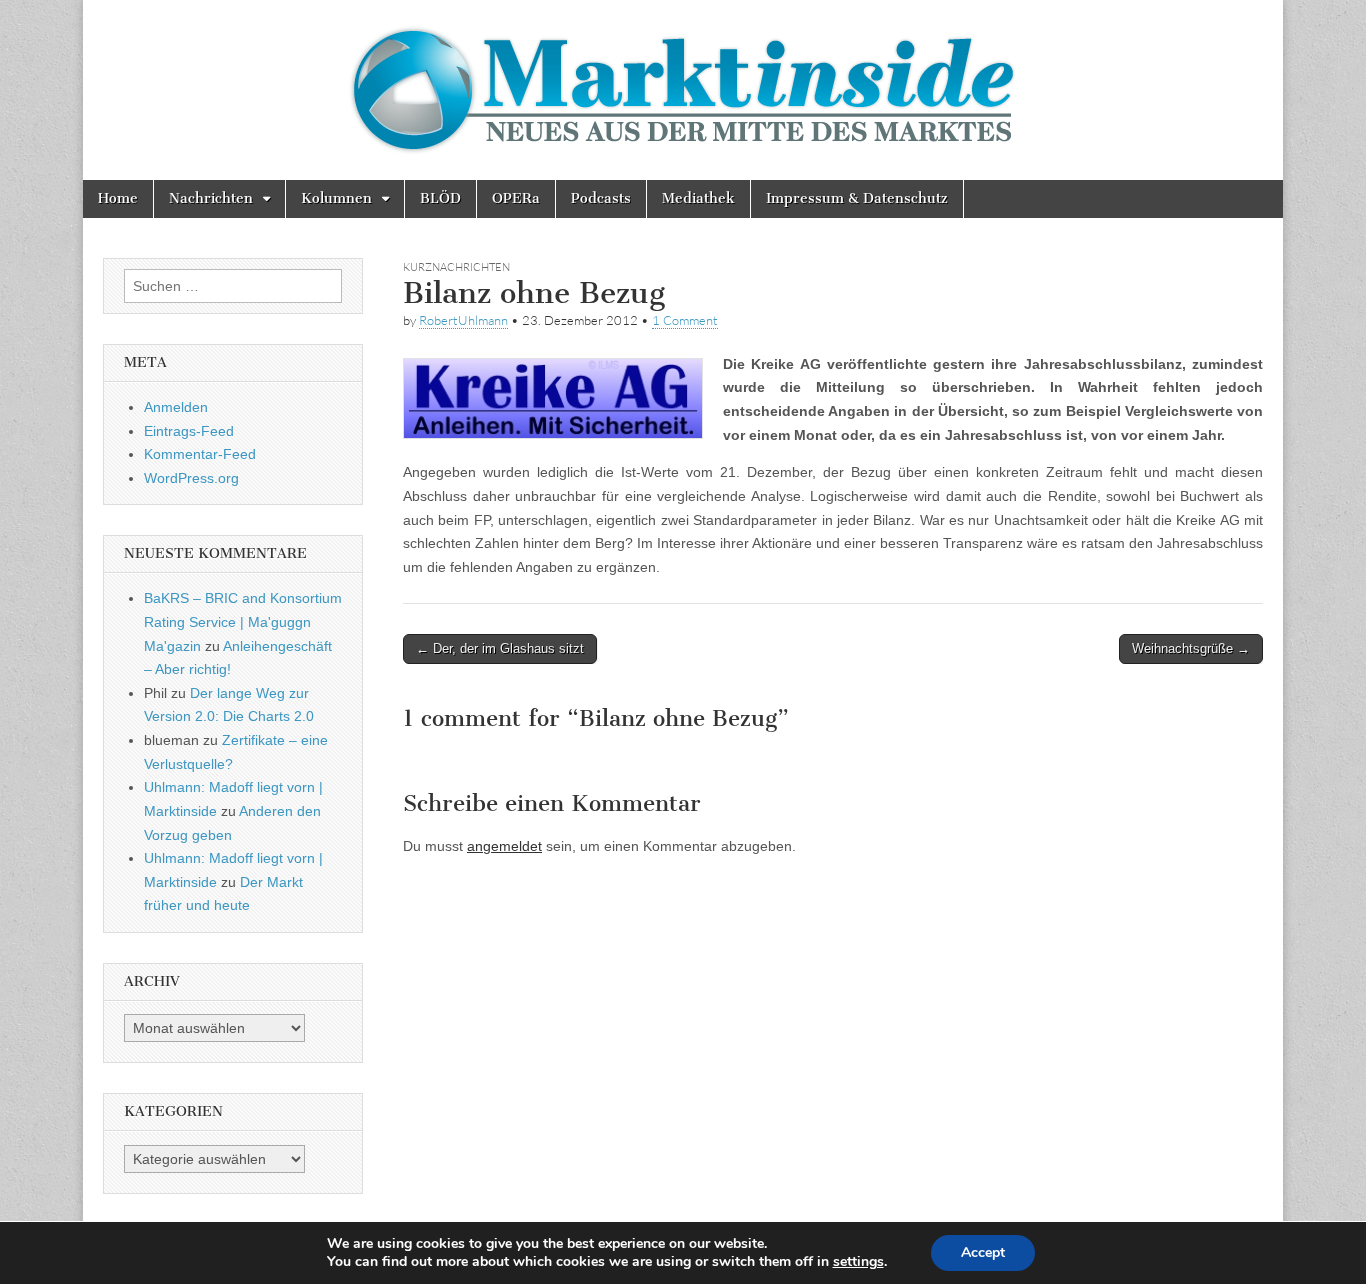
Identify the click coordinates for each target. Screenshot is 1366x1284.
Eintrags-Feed (189, 431)
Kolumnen (336, 198)
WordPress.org (191, 478)
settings (858, 1262)
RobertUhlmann (463, 320)
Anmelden (176, 407)
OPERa (516, 198)
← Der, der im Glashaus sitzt (500, 648)
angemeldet (504, 846)
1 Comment (685, 320)
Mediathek (698, 198)
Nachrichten (211, 198)
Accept (983, 1252)
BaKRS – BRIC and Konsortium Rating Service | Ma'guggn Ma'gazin (243, 621)
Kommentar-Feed (200, 454)
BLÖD (440, 198)
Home (118, 198)
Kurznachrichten (456, 267)
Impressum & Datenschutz (857, 198)
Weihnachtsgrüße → (1191, 648)
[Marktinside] (683, 90)
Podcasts (601, 198)
